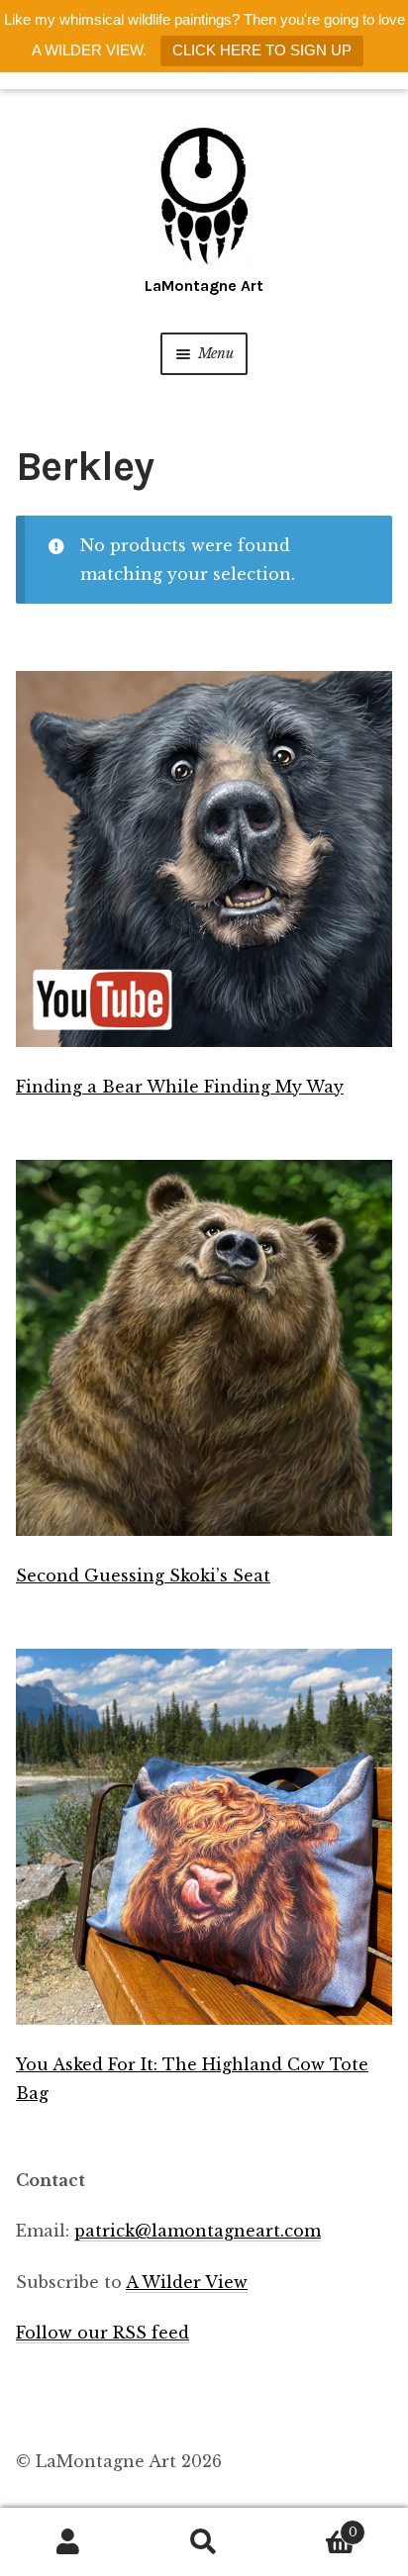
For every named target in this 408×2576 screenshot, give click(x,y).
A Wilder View (187, 2282)
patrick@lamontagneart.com (198, 2231)
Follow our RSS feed (102, 2333)
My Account (68, 2542)
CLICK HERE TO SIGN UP (262, 50)
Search (204, 2542)
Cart (315, 2526)
